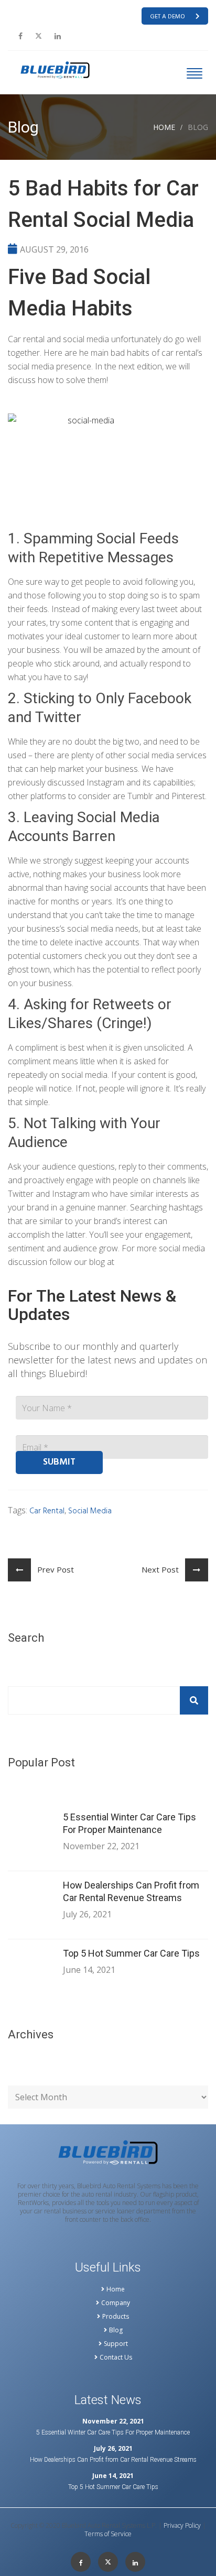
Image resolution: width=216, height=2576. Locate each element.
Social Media (90, 1511)
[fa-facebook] (20, 36)
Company (116, 2303)
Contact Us (116, 2357)
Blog (116, 2330)
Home (164, 127)
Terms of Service (108, 2534)
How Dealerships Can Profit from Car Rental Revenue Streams (131, 1891)
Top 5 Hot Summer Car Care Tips (131, 1953)
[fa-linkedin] (58, 36)
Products (116, 2317)
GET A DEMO (168, 17)
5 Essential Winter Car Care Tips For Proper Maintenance (129, 1823)
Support (116, 2344)
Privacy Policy (182, 2526)
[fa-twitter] (39, 36)
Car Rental (47, 1511)
